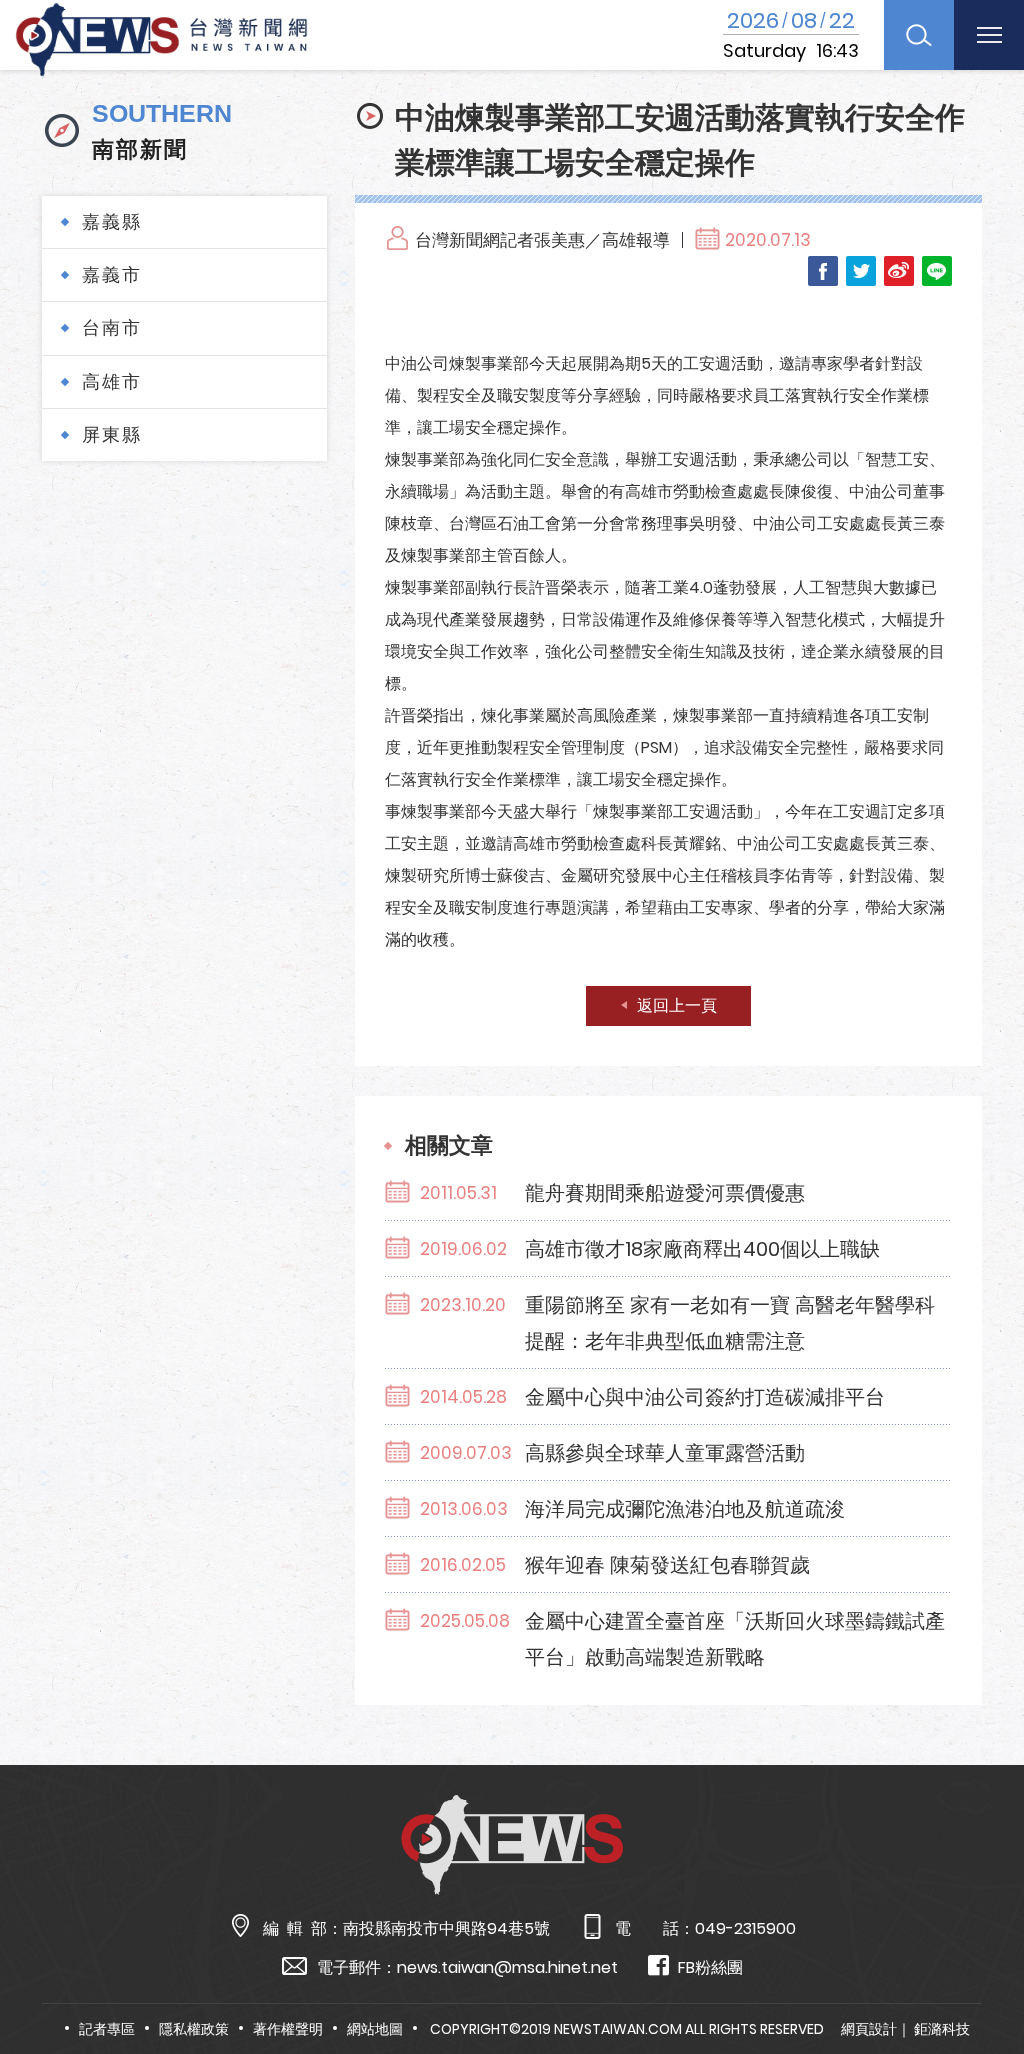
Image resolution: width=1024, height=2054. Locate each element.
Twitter (861, 271)
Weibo (899, 271)
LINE (937, 271)
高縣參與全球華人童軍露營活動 (665, 1453)
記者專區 (107, 2029)
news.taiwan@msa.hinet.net (507, 1967)
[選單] (989, 35)
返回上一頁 (677, 1005)
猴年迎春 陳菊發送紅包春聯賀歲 (667, 1565)
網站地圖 (375, 2029)
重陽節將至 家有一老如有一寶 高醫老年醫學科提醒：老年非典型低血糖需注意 (730, 1323)
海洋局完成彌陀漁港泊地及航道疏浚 (685, 1509)
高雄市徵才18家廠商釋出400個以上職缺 (702, 1249)
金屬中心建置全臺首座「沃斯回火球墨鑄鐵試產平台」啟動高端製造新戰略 (735, 1639)
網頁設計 (869, 2029)
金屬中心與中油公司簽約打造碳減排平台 (705, 1397)
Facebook (823, 271)
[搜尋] (919, 35)
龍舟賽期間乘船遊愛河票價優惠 (665, 1193)
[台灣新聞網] (161, 36)
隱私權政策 (194, 2029)
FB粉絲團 (710, 1967)
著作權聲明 (288, 2029)
